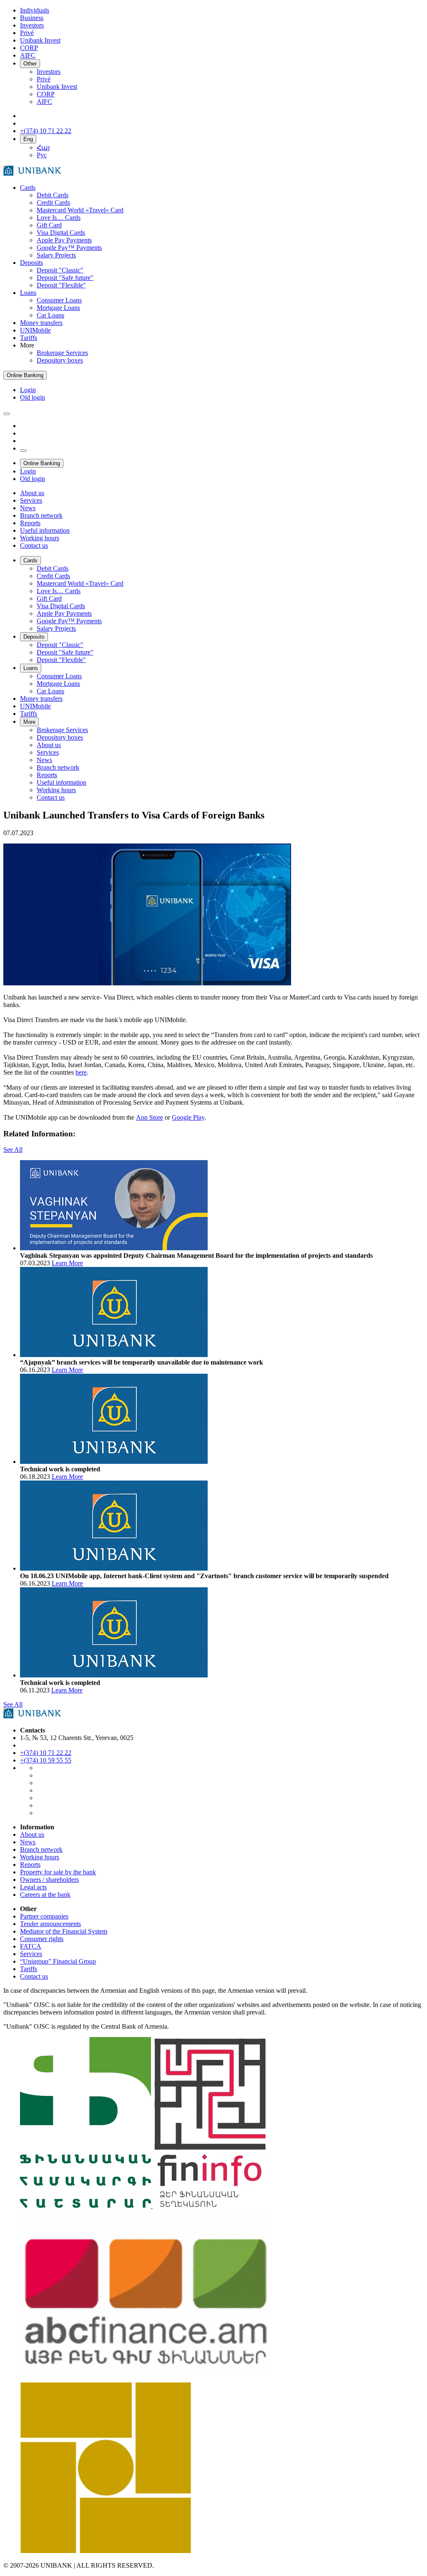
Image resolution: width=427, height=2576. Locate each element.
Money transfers (41, 323)
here (81, 1072)
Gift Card (49, 225)
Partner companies (44, 1916)
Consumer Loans (59, 300)
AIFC (44, 102)
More (29, 722)
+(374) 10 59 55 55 (46, 1760)
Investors (49, 72)
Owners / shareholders (49, 1880)
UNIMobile (35, 330)
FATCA (31, 1946)
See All (13, 1150)
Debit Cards (53, 195)
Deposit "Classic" (60, 270)
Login (28, 390)
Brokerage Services (62, 353)
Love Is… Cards (59, 218)
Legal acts (33, 1887)
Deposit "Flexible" (61, 285)
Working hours (40, 1857)
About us (32, 1834)
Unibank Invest (57, 87)
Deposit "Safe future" (65, 278)
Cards (28, 188)
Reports (30, 1865)
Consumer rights (42, 1939)
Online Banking (25, 375)
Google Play (188, 1117)
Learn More (67, 1263)
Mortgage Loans (58, 308)
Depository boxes (60, 360)
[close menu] (23, 451)
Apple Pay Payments (64, 240)
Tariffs (29, 338)
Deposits (31, 263)
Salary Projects (56, 255)
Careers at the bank (45, 1895)
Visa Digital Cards (61, 233)
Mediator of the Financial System (64, 1931)
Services (31, 1954)
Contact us (34, 1976)
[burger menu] (7, 414)
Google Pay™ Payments (69, 248)
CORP (46, 94)
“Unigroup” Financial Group (58, 1961)
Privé (44, 79)
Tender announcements (50, 1924)
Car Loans (50, 315)
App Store (149, 1117)
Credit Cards (53, 203)
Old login (33, 397)
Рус (42, 155)
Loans (28, 293)
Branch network (41, 1850)
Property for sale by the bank (58, 1872)
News (28, 1842)
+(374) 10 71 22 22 (46, 1753)
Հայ (43, 147)
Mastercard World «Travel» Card (80, 210)
